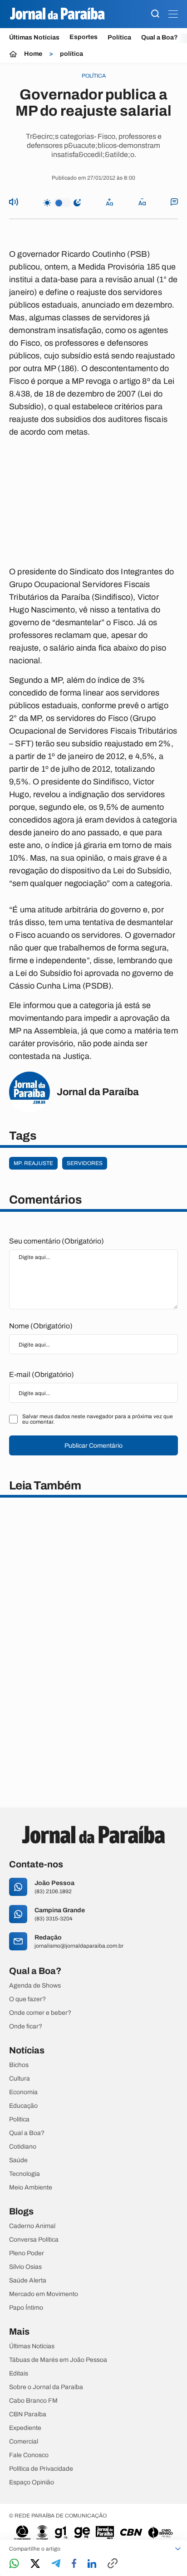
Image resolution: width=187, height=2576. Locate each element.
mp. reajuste (33, 1163)
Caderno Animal (32, 2226)
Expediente (25, 2428)
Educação (23, 2106)
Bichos (19, 2065)
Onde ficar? (26, 2027)
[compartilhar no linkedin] (92, 2564)
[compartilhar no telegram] (56, 2564)
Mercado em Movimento (44, 2294)
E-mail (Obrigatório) (42, 1374)
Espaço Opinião (32, 2483)
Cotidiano (23, 2147)
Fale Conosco (29, 2455)
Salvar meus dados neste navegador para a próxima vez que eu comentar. (98, 1419)
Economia (23, 2092)
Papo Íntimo (26, 2308)
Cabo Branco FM (33, 2401)
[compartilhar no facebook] (74, 2564)
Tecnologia (25, 2174)
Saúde (18, 2160)
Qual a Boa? (160, 37)
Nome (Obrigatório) (41, 1326)
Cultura (20, 2079)
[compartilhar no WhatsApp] (14, 2564)
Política (119, 37)
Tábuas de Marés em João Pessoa (58, 2360)
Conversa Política (34, 2240)
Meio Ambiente (31, 2188)
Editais (19, 2374)
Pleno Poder (27, 2253)
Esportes (84, 37)
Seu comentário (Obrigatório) (57, 1241)
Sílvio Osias (25, 2267)
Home (33, 54)
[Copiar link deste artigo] (113, 2564)
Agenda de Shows (35, 1986)
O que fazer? (27, 1999)
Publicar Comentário (93, 1446)
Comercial (24, 2442)
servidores (85, 1163)
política (71, 54)
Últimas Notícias (34, 37)
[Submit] (155, 14)
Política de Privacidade (41, 2469)
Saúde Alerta (28, 2281)
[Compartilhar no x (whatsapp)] (35, 2564)
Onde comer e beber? (40, 2013)
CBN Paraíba (28, 2414)
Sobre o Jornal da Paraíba (46, 2387)
